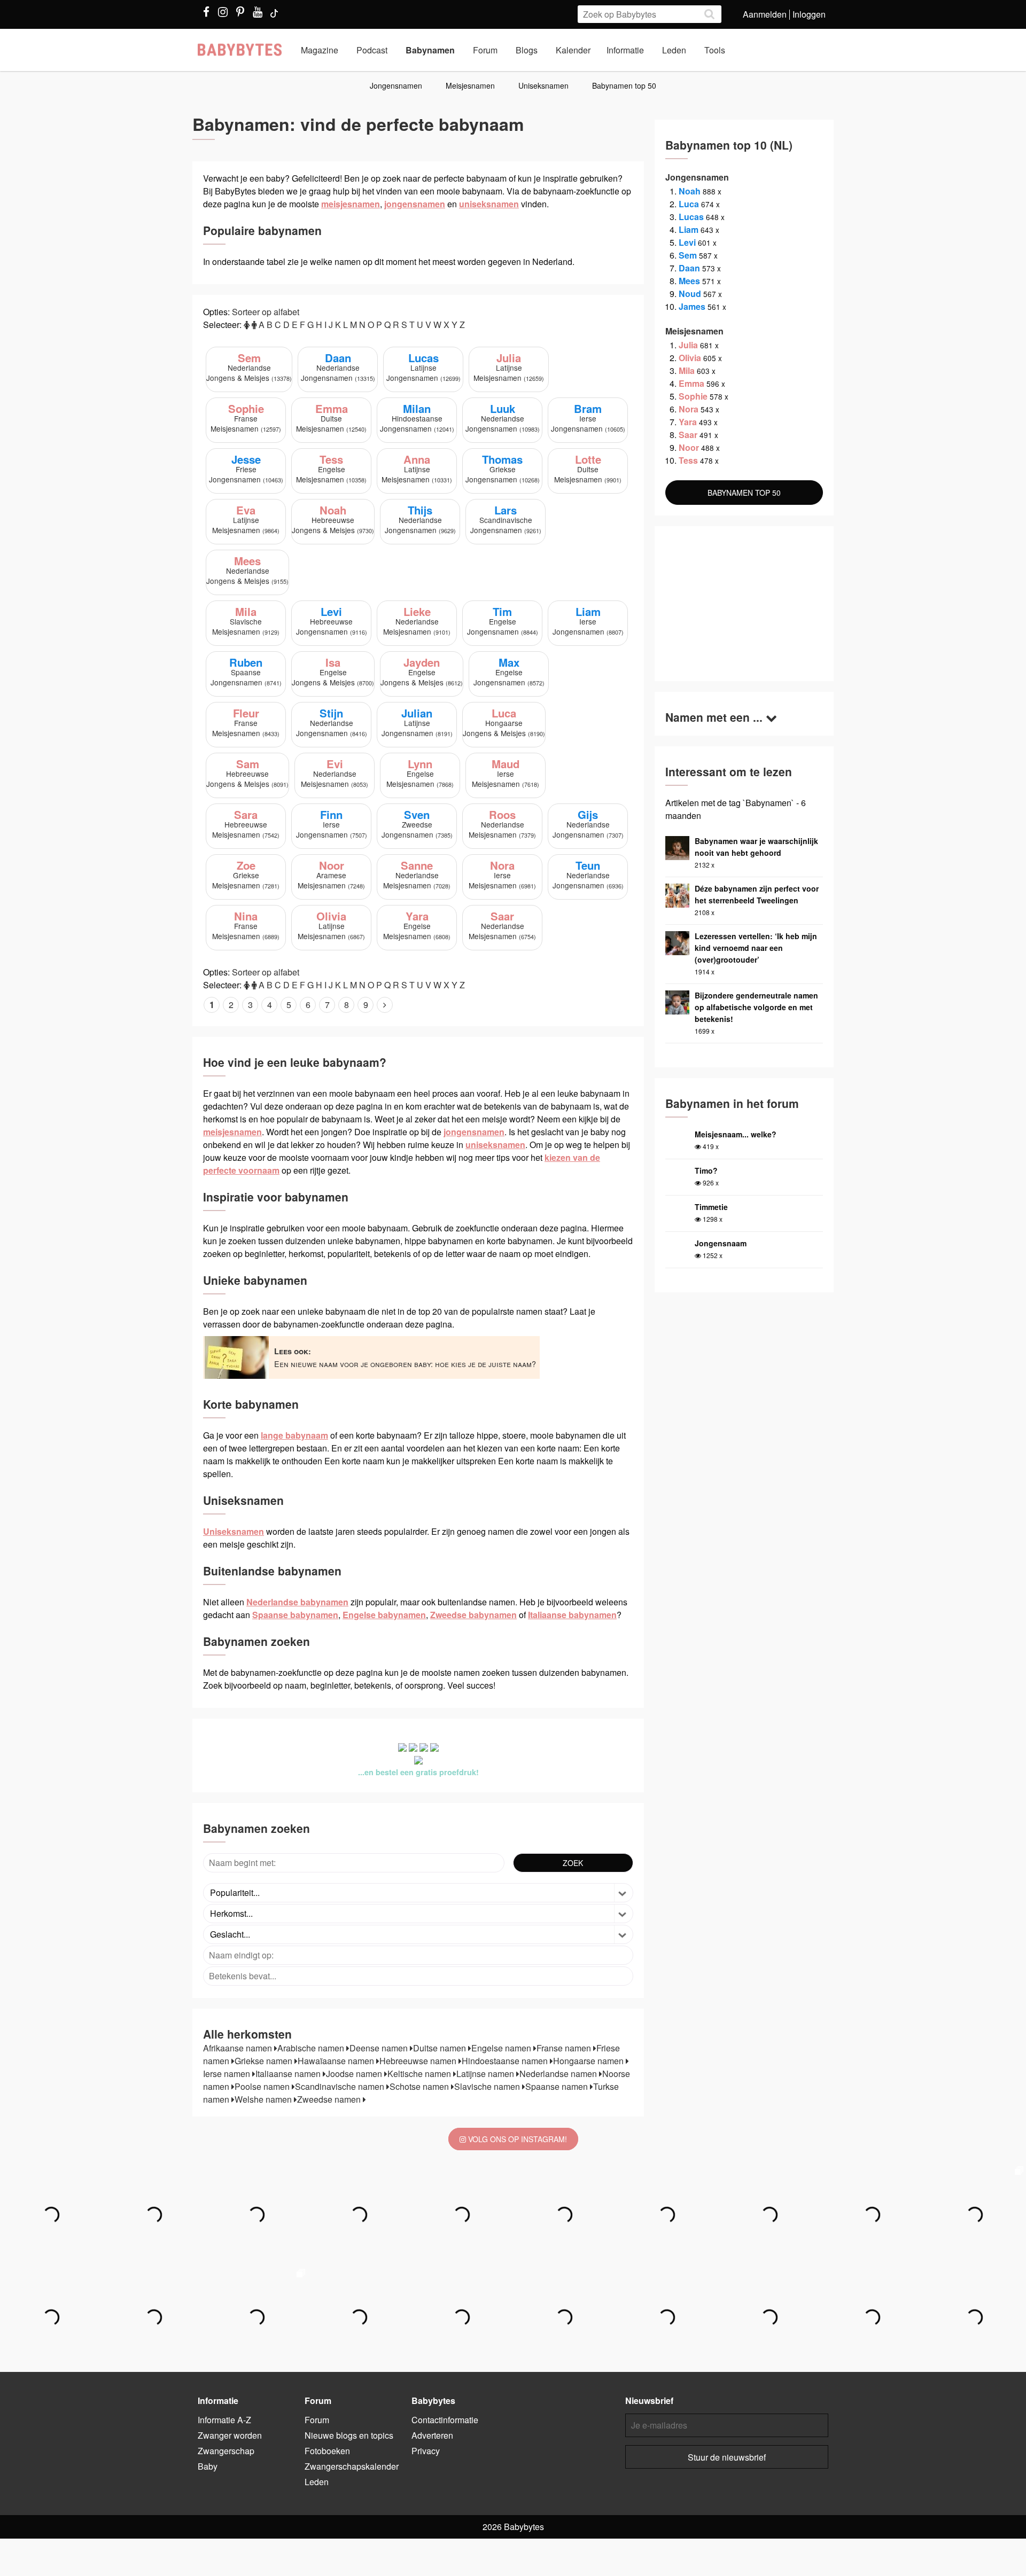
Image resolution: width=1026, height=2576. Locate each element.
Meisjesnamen (470, 85)
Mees (689, 281)
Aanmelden (765, 14)
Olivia (690, 358)
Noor (689, 447)
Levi (687, 242)
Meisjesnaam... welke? (736, 1134)
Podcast (372, 50)
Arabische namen (312, 2048)
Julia (688, 345)
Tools (715, 50)
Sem (688, 255)
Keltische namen (420, 2074)
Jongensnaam (721, 1243)
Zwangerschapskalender (352, 2466)
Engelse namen (502, 2048)
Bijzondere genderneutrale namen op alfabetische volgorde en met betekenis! (756, 1007)
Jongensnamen (396, 85)
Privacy (426, 2451)
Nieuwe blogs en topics (349, 2435)
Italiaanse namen (289, 2074)
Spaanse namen (558, 2086)
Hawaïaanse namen (337, 2061)
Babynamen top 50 (624, 85)
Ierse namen (228, 2074)
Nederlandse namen (559, 2074)
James (692, 306)
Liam (689, 229)
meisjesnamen (351, 204)
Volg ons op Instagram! (516, 2139)
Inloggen (809, 14)
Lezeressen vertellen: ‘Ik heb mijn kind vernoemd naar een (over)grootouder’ (756, 948)
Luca (689, 204)
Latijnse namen (486, 2074)
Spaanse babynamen (295, 1615)
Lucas (691, 217)
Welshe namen (264, 2099)
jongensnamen (415, 204)
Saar (688, 435)
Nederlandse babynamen (297, 1602)
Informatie (625, 50)
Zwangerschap (226, 2451)
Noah (690, 191)
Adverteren (432, 2435)
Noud (690, 294)
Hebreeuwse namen (419, 2061)
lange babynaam (294, 1435)
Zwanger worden (230, 2435)
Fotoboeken (327, 2451)
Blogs (527, 50)
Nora (689, 409)
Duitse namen (441, 2048)
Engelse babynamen (384, 1615)
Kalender (573, 50)
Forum (485, 50)
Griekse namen (265, 2061)
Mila (687, 370)
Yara (688, 422)
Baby (208, 2466)
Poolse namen (263, 2086)
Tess (688, 460)
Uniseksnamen (543, 85)
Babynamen (430, 50)
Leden (674, 50)
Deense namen (380, 2048)
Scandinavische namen (341, 2086)
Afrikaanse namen (239, 2048)
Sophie (693, 396)
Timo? (706, 1170)
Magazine (320, 50)
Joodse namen (355, 2074)
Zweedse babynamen (473, 1615)
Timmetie (711, 1207)
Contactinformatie (445, 2420)
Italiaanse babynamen (572, 1615)
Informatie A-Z (224, 2420)
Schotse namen (420, 2086)
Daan (689, 268)
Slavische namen (488, 2086)
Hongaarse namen (589, 2061)
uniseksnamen (489, 204)
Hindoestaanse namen (506, 2061)
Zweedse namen (330, 2099)
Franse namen (565, 2048)
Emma (691, 383)
